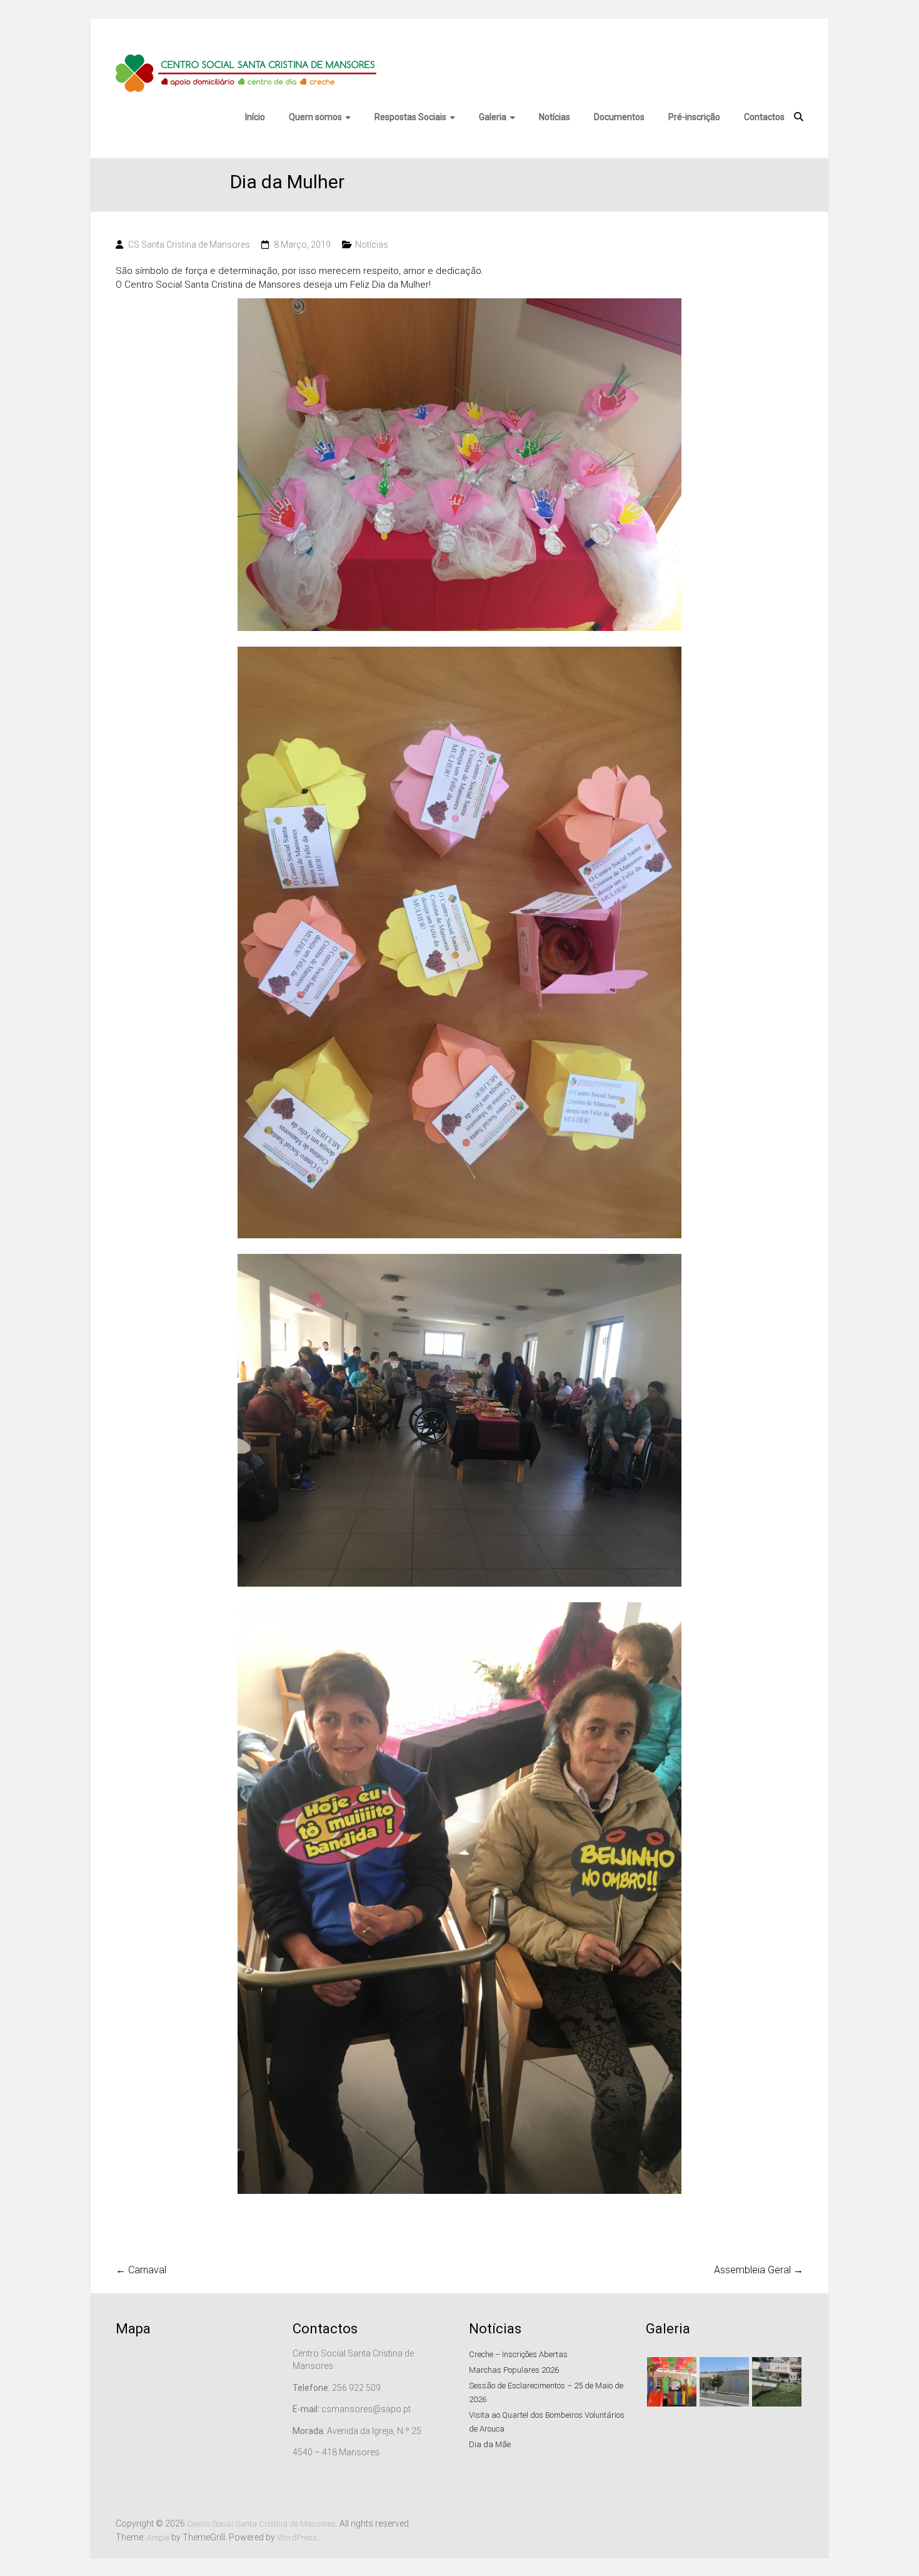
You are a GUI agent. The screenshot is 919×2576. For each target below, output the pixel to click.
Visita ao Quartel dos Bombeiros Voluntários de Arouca (547, 2422)
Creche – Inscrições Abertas (518, 2354)
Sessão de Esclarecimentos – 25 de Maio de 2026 (546, 2392)
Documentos (620, 117)
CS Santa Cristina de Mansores (189, 245)
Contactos (765, 117)
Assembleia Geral (759, 2270)
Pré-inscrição (695, 117)
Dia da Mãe (490, 2444)
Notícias (555, 117)
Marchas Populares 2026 (514, 2370)
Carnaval (141, 2270)
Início (256, 117)
